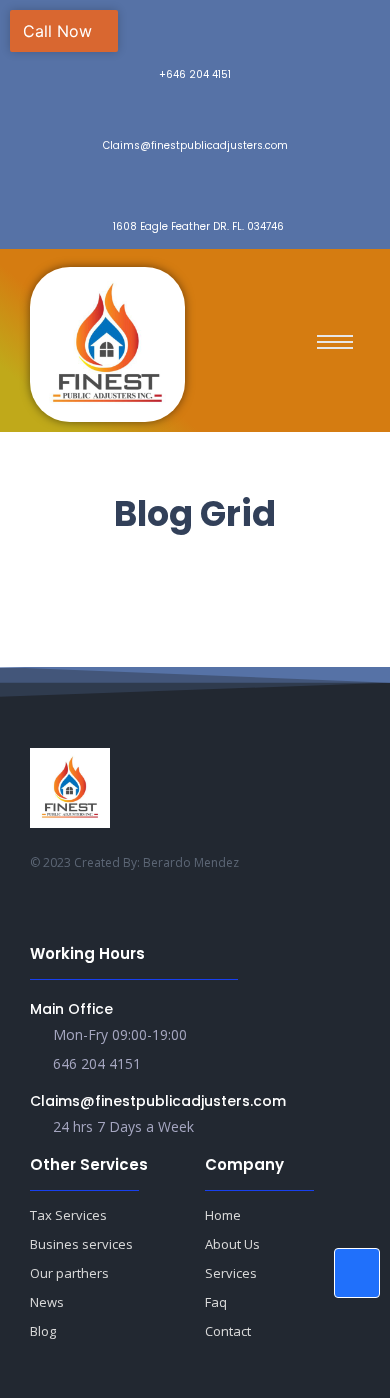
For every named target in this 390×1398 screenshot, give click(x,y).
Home (223, 1215)
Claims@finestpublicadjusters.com (158, 1101)
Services (231, 1273)
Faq (216, 1302)
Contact (228, 1331)
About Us (232, 1244)
